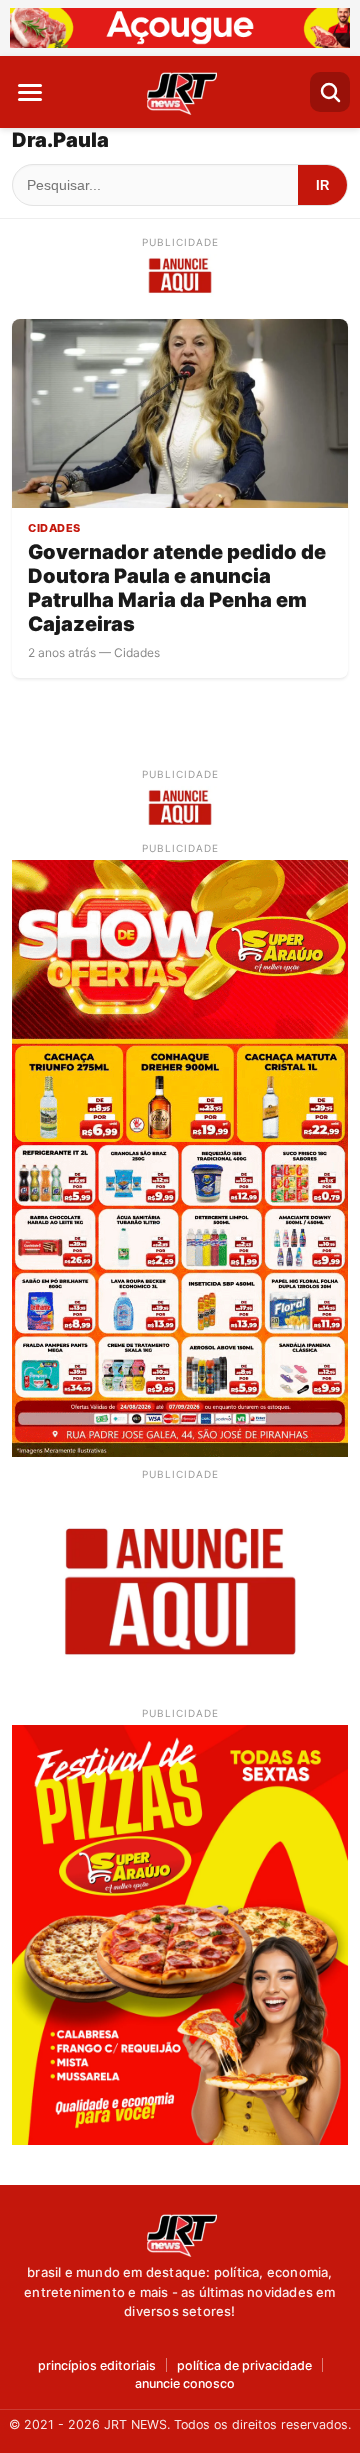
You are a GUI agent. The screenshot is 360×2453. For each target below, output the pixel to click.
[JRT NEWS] (180, 2234)
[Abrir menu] (30, 92)
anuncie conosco (185, 2384)
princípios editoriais (97, 2366)
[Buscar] (330, 92)
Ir (322, 185)
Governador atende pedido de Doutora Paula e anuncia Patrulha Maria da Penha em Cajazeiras (177, 588)
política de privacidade (244, 2366)
